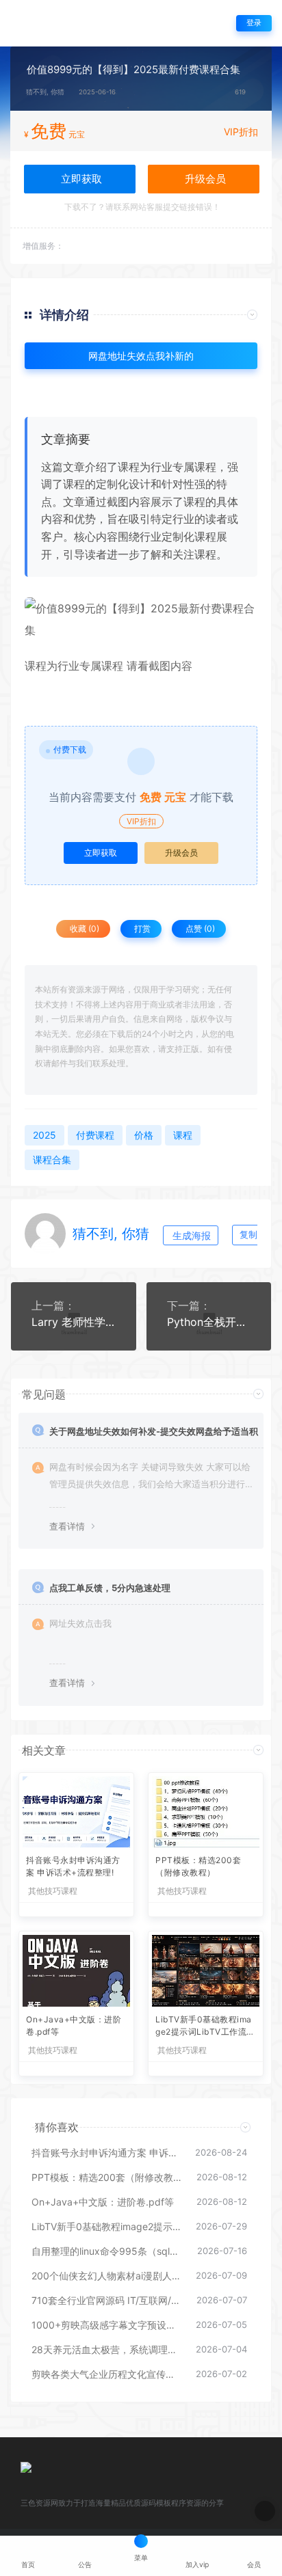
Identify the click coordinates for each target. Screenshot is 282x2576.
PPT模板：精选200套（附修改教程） (198, 1866)
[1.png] (141, 619)
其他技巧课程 (53, 1891)
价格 (144, 1135)
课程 (36, 666)
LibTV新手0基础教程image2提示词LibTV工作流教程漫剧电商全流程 (205, 2027)
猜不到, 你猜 (45, 92)
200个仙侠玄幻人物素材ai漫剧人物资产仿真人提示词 (107, 2276)
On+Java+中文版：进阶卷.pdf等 (74, 2025)
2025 (44, 1135)
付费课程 (95, 1135)
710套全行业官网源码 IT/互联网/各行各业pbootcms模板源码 (107, 2300)
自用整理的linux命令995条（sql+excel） (107, 2251)
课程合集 (52, 1160)
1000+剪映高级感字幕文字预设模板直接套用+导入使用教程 (107, 2325)
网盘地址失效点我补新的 (141, 356)
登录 (254, 23)
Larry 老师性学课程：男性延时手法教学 (74, 1322)
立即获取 (101, 853)
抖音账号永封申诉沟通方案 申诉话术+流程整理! (73, 1866)
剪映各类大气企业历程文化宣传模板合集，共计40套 (107, 2374)
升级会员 (204, 179)
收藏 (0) (84, 928)
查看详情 (67, 1526)
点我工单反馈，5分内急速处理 (110, 1588)
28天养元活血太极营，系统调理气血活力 (107, 2349)
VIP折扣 (241, 132)
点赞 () (199, 928)
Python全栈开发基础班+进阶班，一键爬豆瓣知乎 (209, 1322)
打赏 (141, 928)
